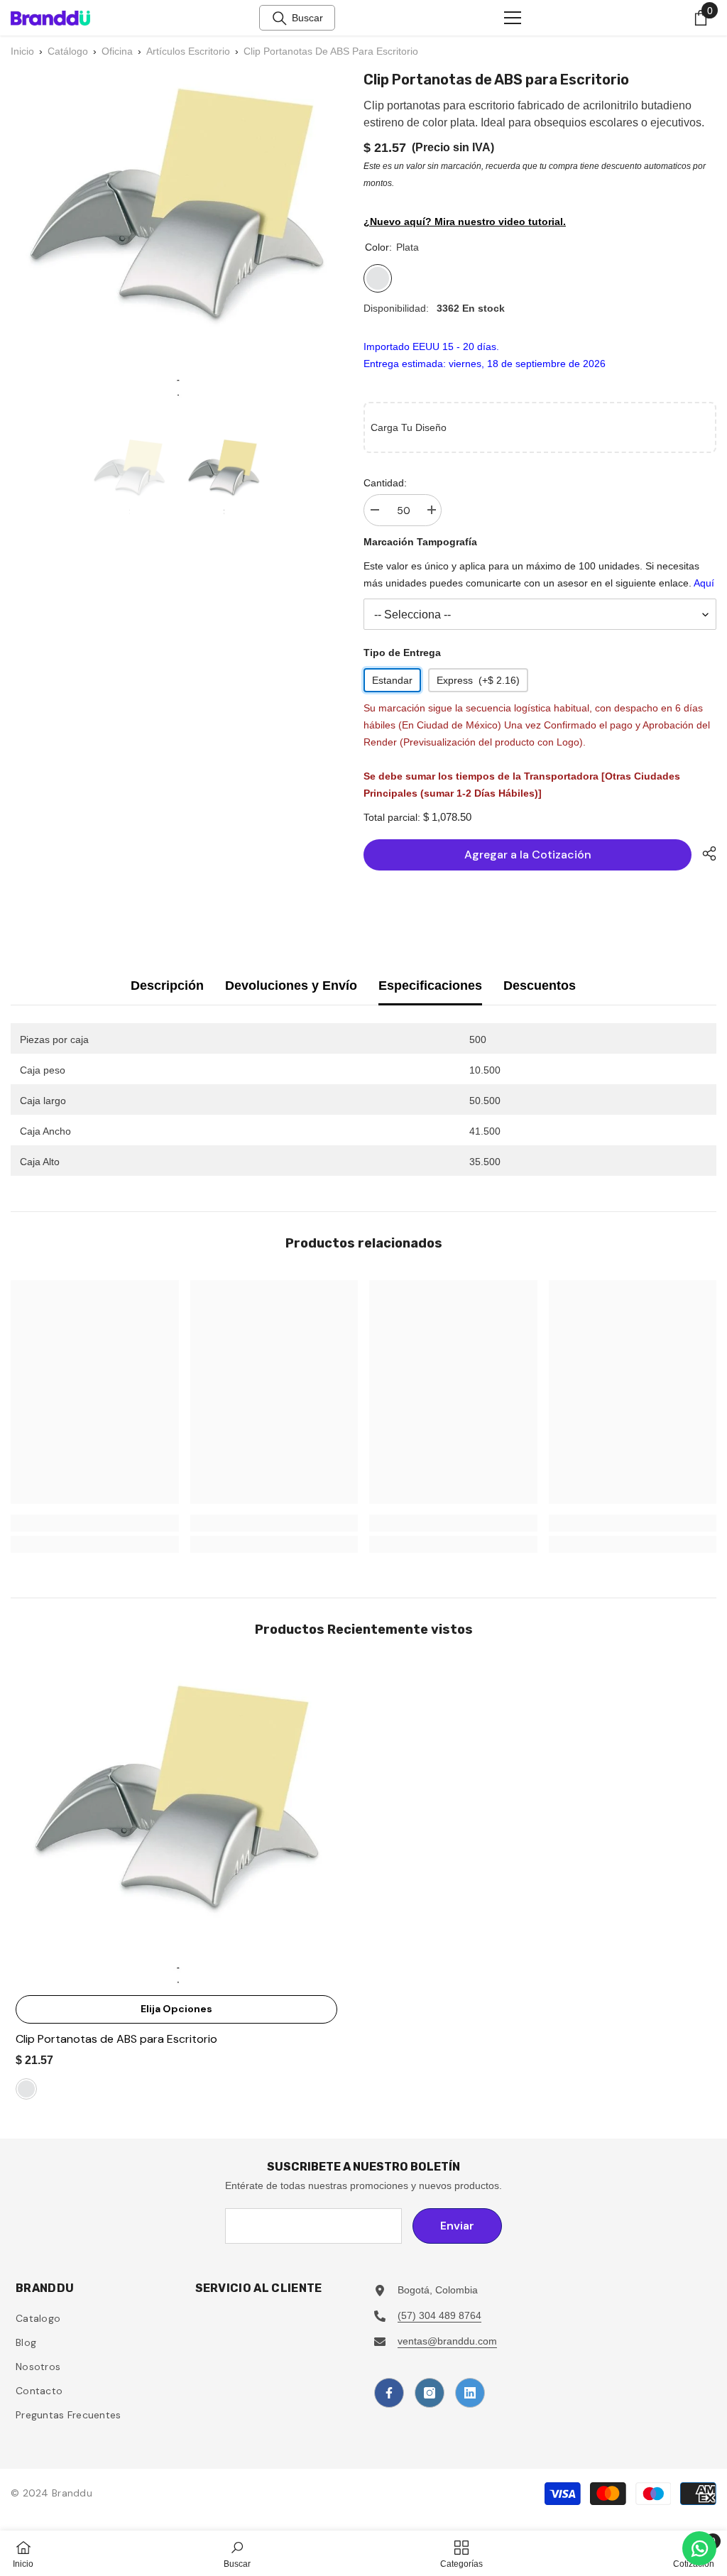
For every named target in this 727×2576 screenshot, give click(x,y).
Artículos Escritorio (188, 51)
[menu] (513, 18)
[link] (95, 1523)
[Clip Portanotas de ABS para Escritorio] (176, 1827)
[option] (130, 475)
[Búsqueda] (280, 18)
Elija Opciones (176, 2009)
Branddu (72, 2493)
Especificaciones (430, 986)
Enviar (457, 2226)
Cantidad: (385, 483)
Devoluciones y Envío (291, 986)
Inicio (22, 51)
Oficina (117, 51)
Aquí (704, 583)
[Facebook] (389, 2393)
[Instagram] (430, 2393)
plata (26, 2089)
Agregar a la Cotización (528, 855)
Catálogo (68, 51)
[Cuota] (704, 853)
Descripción (167, 986)
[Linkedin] (470, 2393)
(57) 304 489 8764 (439, 2315)
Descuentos (540, 986)
